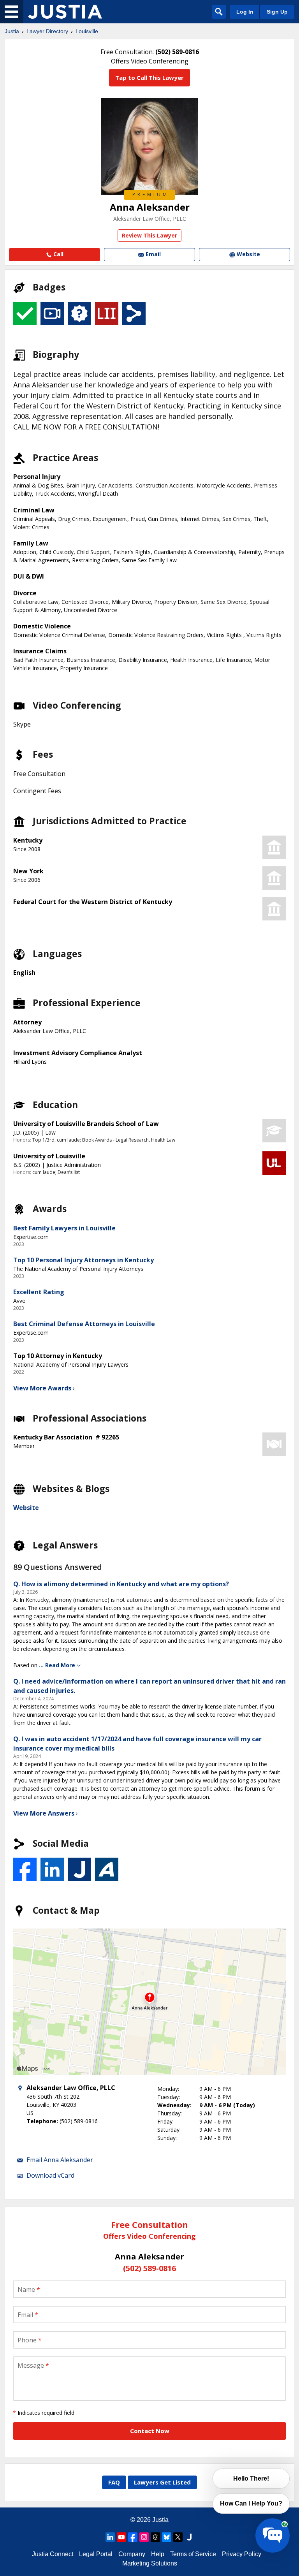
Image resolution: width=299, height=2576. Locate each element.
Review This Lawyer (149, 235)
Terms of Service (193, 2554)
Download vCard (50, 2175)
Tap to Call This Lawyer (149, 77)
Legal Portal (96, 2554)
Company (132, 2554)
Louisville (87, 31)
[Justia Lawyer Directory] (65, 12)
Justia (12, 31)
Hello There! (251, 2478)
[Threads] (155, 2537)
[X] (178, 2537)
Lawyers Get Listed (162, 2482)
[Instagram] (144, 2537)
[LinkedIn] (110, 2537)
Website (26, 1508)
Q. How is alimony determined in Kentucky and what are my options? (121, 1584)
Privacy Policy (242, 2554)
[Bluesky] (167, 2537)
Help (158, 2554)
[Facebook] (133, 2537)
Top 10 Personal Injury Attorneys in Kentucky (84, 1260)
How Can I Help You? (251, 2503)
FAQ (114, 2482)
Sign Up (277, 12)
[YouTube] (121, 2537)
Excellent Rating (39, 1292)
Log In (245, 12)
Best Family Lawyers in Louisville (64, 1228)
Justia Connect (53, 2554)
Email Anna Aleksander (60, 2160)
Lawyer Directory (47, 31)
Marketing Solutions (150, 2563)
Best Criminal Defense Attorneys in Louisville (84, 1324)
